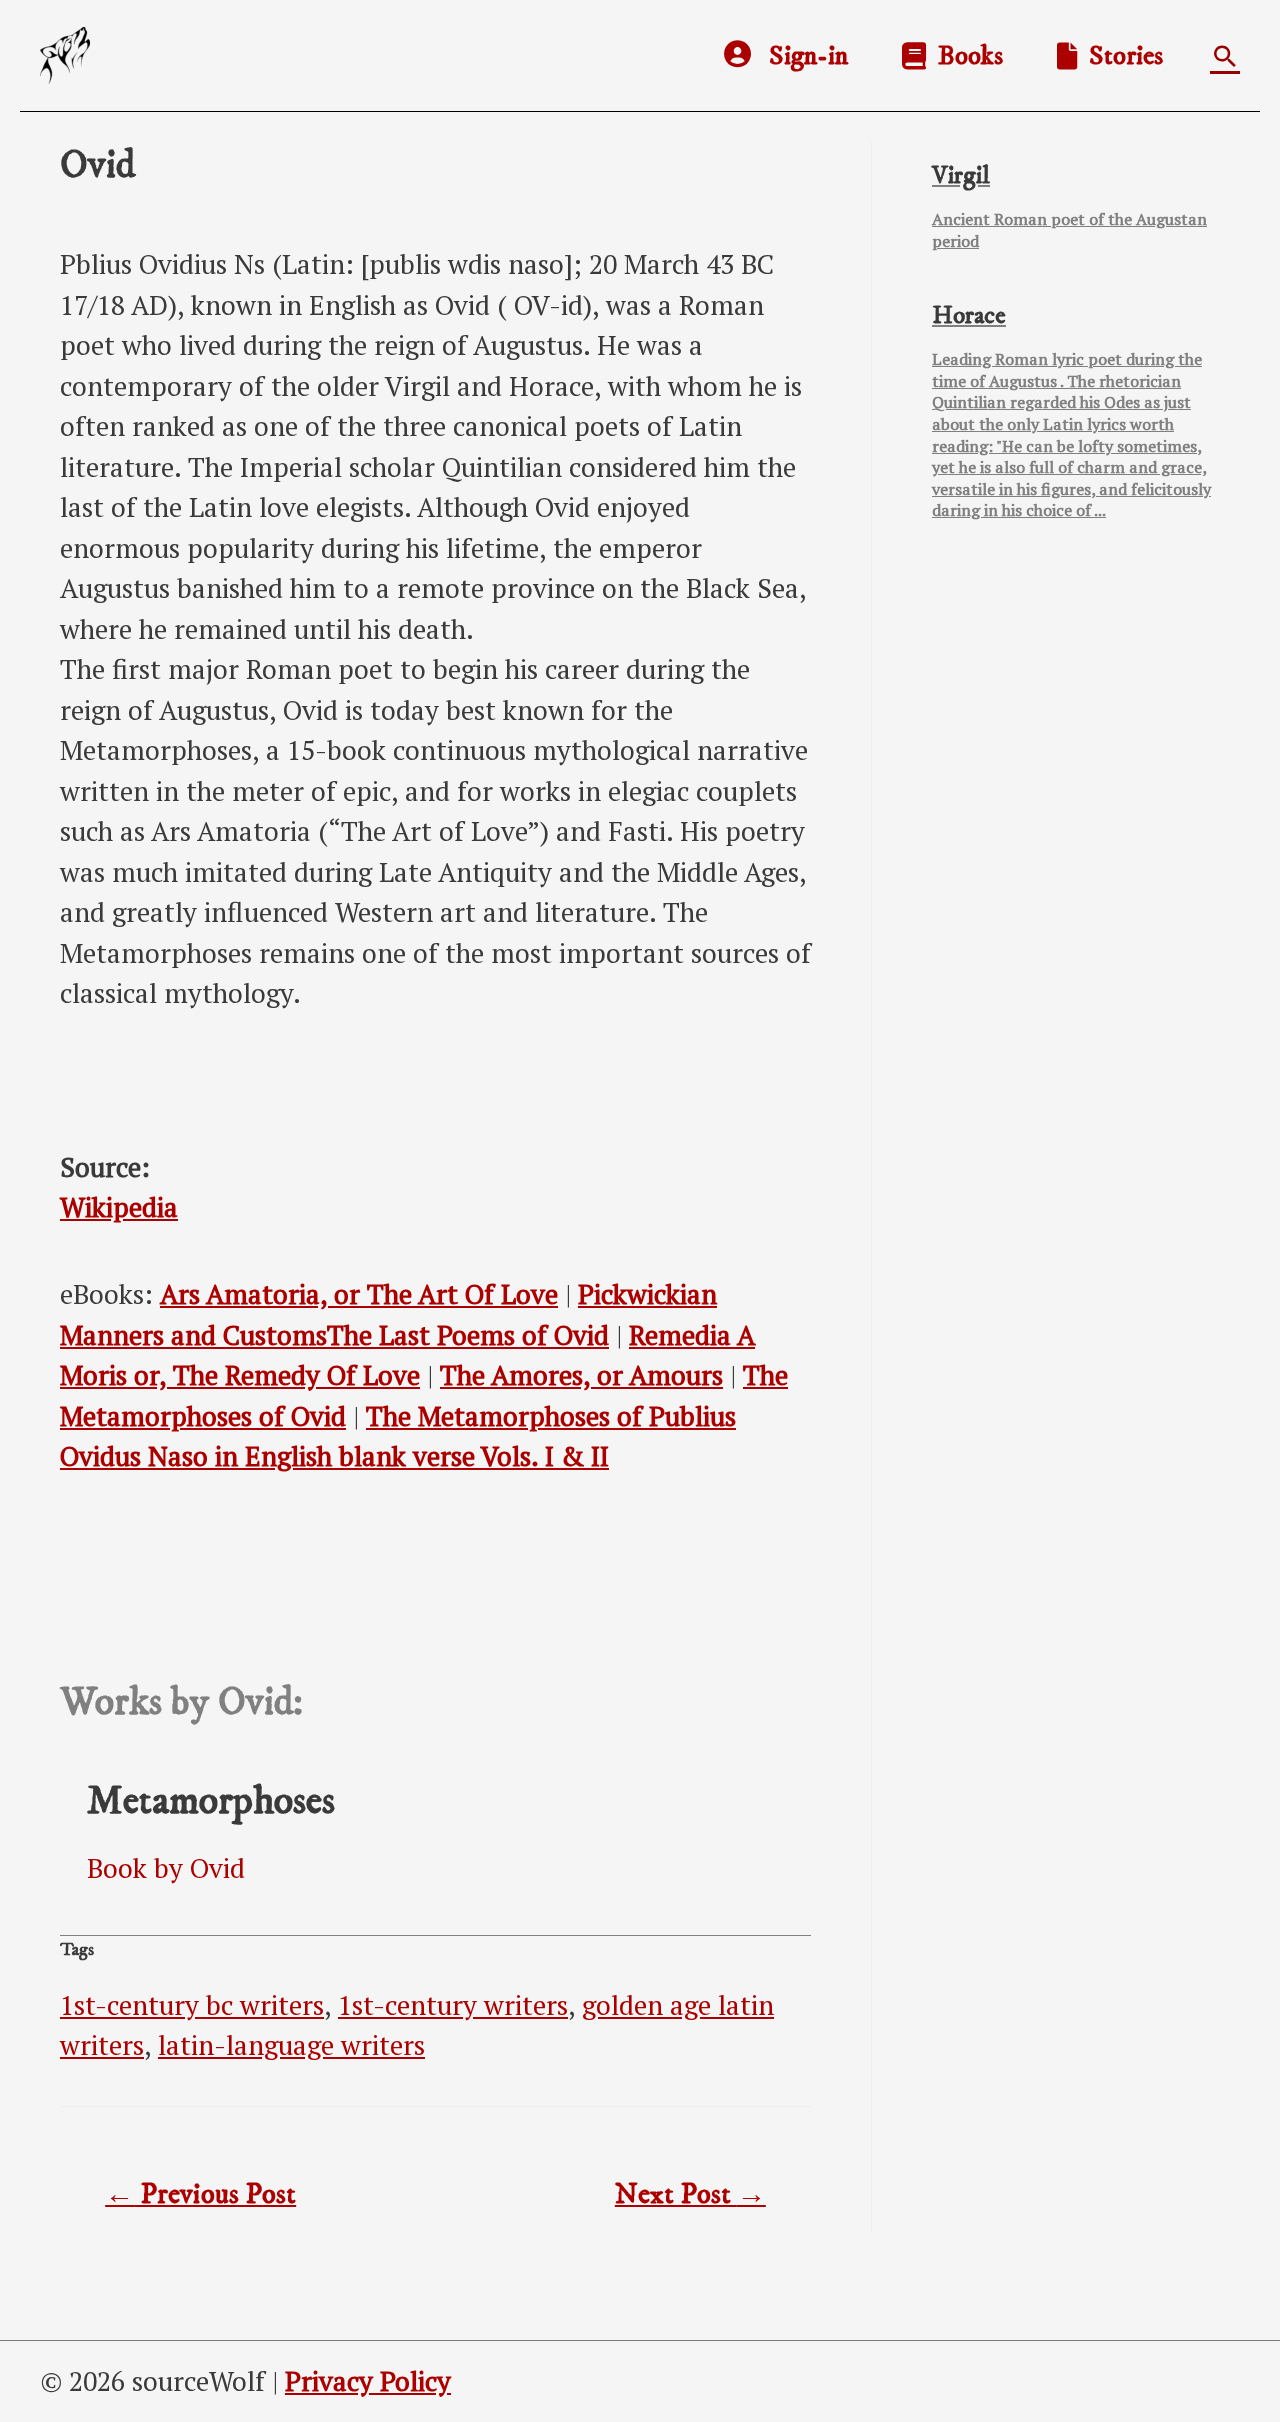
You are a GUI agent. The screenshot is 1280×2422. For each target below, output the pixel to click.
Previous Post (200, 2195)
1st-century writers (453, 2005)
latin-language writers (291, 2045)
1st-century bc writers (192, 2005)
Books (964, 56)
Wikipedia (119, 1207)
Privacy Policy (368, 2381)
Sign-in (808, 56)
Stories (1120, 56)
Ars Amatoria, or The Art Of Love (359, 1294)
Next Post (690, 2195)
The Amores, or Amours (581, 1375)
